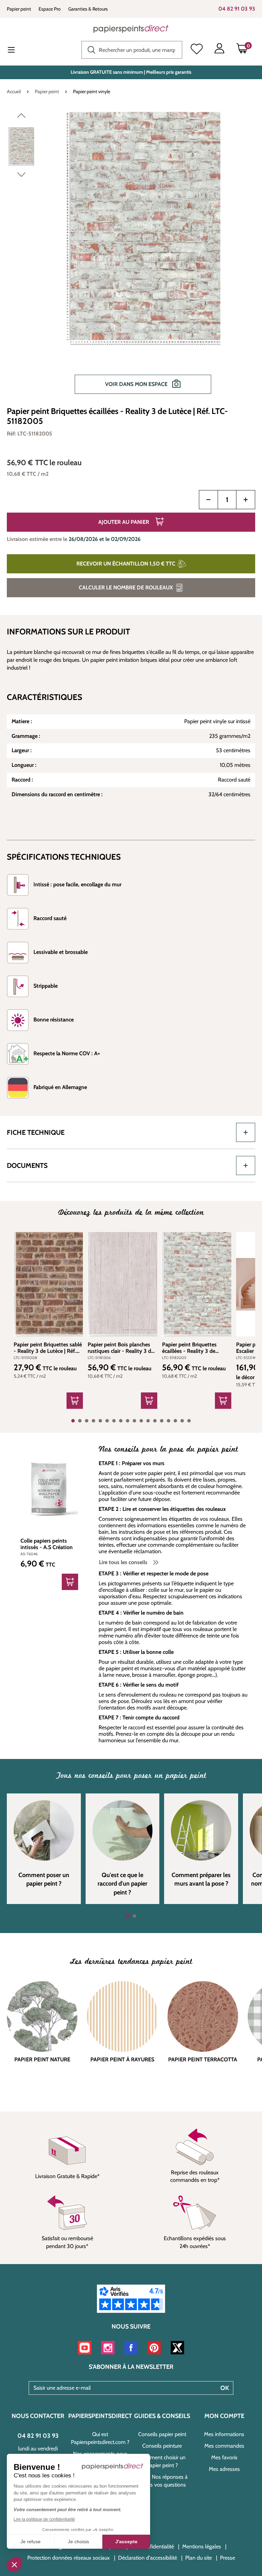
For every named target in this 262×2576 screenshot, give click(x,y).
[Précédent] (21, 117)
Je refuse (31, 2542)
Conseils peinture (162, 2446)
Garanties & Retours (88, 9)
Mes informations (224, 2434)
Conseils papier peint (162, 2434)
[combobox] (132, 50)
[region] (131, 256)
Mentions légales (202, 2546)
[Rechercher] (90, 49)
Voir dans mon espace (137, 384)
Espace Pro (50, 9)
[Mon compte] (219, 50)
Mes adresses (224, 2469)
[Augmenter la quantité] (246, 500)
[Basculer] (246, 1132)
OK (225, 2388)
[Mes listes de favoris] (197, 50)
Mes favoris (224, 2457)
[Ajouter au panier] (75, 1401)
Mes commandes (224, 2446)
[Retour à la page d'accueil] (131, 29)
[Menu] (17, 51)
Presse (228, 2558)
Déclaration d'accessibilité (148, 2558)
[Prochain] (21, 176)
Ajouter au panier (124, 522)
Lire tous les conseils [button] (124, 1562)
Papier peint (19, 9)
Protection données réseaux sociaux (69, 2558)
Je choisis (78, 2542)
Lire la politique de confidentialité (44, 2519)
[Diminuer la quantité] (208, 500)
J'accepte (126, 2542)
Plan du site (199, 2558)
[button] (14, 2564)
